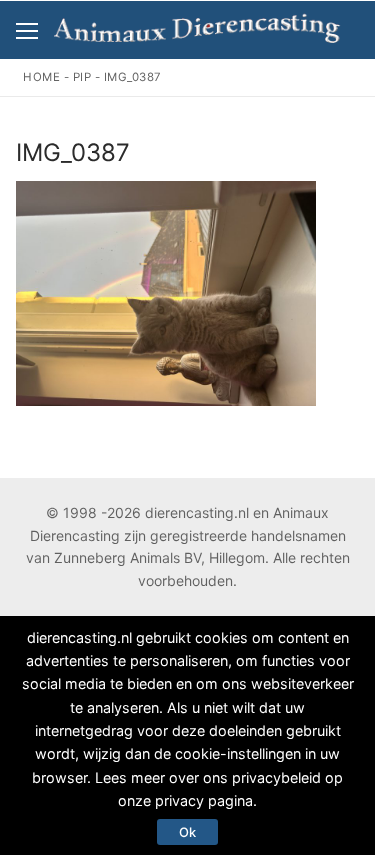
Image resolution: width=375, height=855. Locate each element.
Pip (82, 77)
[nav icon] (27, 30)
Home (41, 77)
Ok (187, 832)
